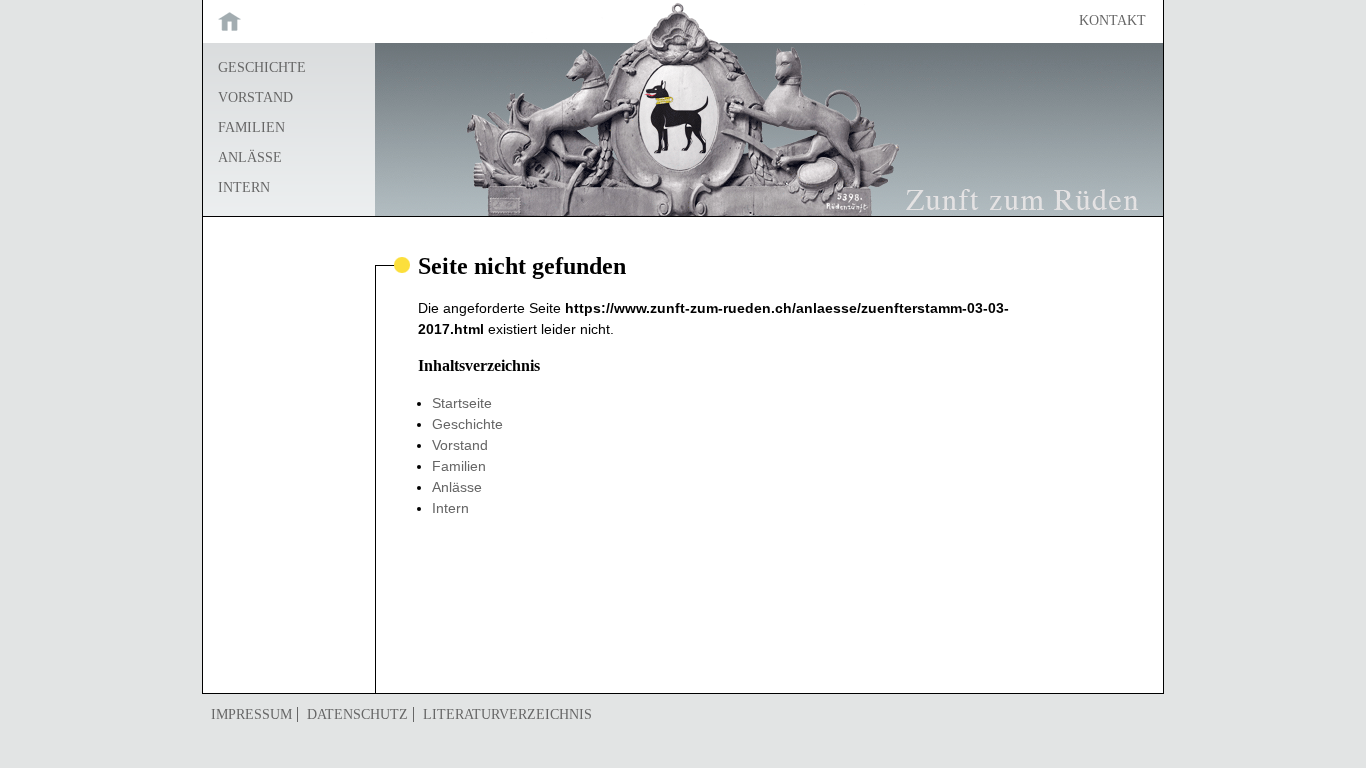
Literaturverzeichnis (507, 714)
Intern (244, 187)
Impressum (251, 714)
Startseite (289, 20)
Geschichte (262, 67)
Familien (251, 127)
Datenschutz (357, 714)
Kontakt (1112, 20)
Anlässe (250, 157)
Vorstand (255, 97)
